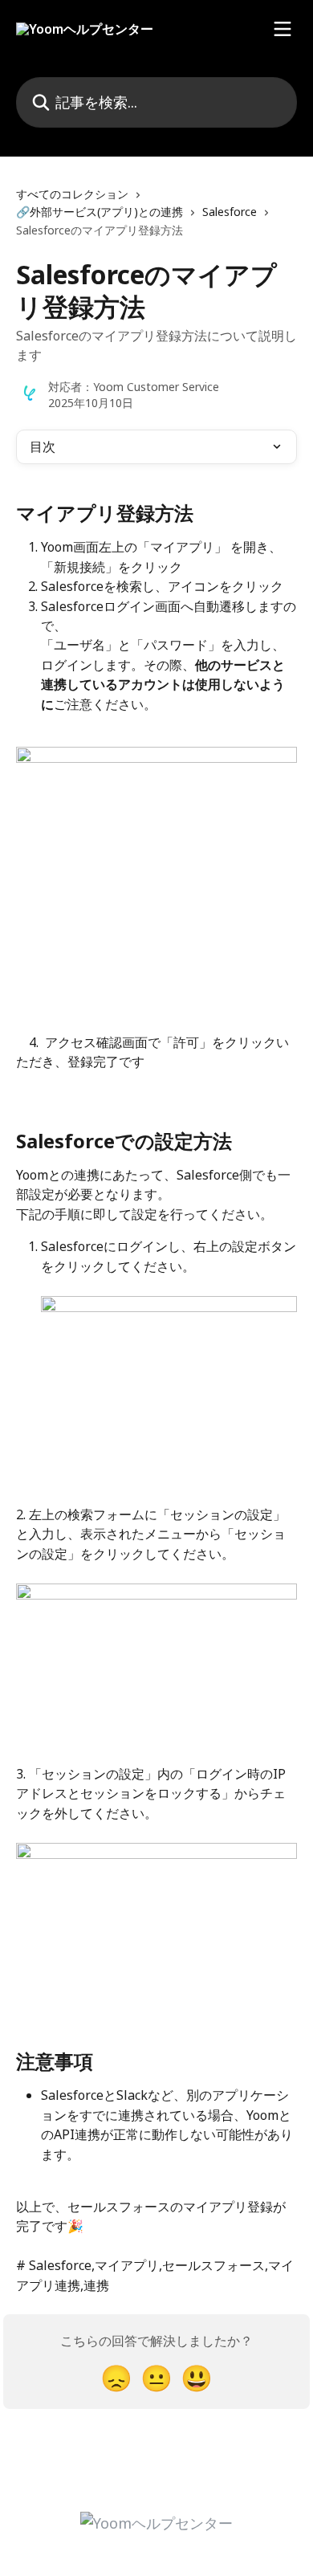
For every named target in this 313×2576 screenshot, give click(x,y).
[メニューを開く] (283, 29)
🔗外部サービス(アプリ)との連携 (100, 212)
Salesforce (230, 212)
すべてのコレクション (72, 194)
